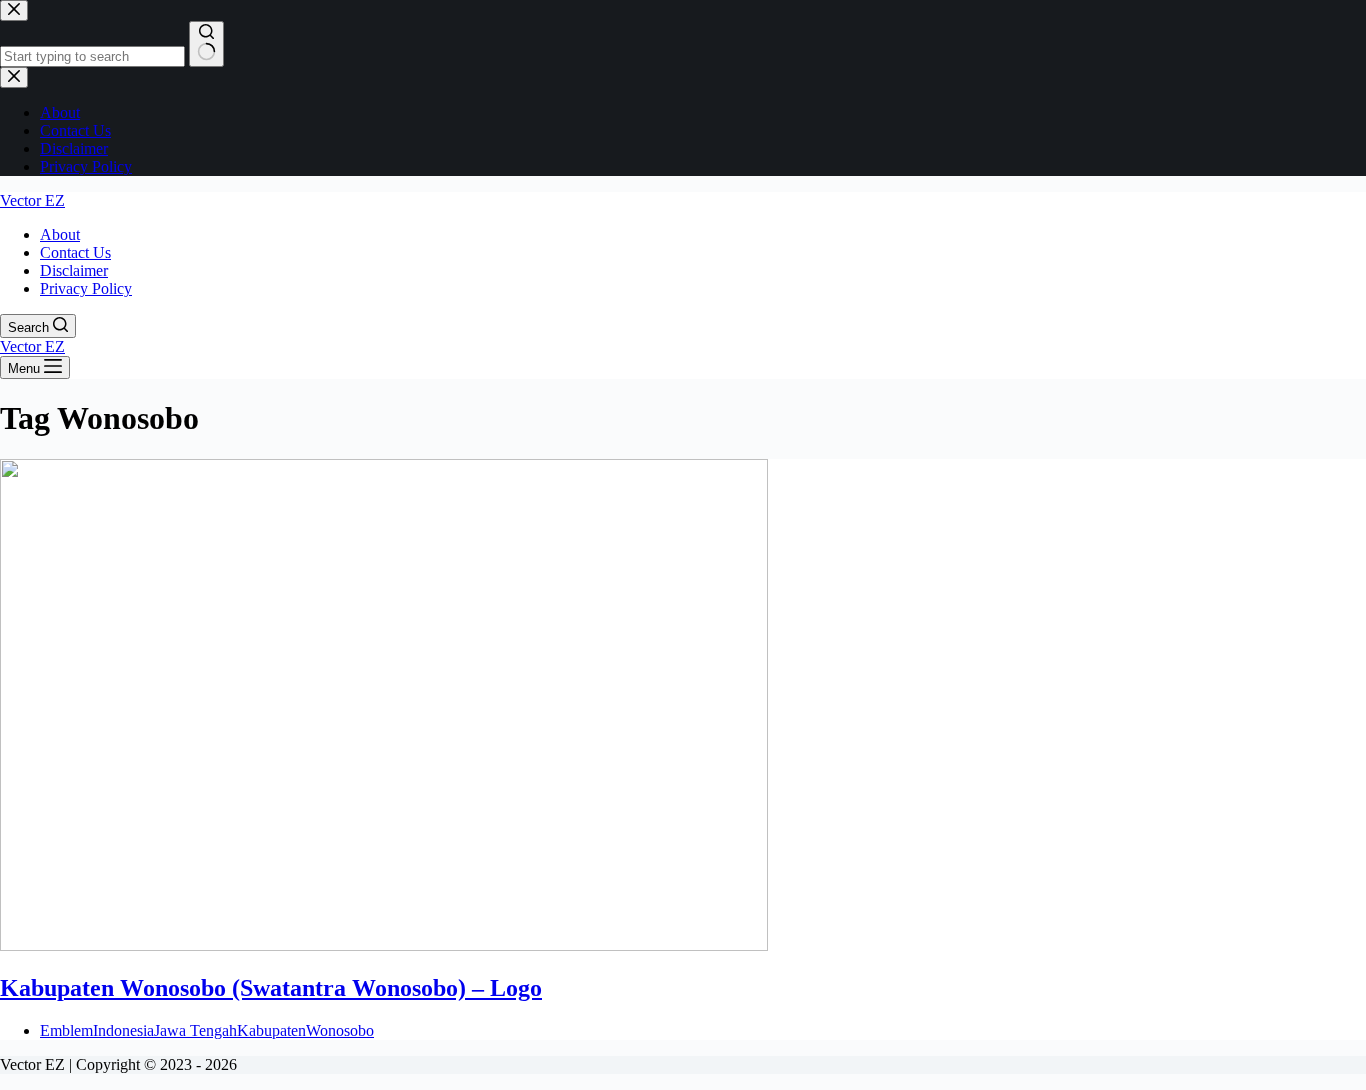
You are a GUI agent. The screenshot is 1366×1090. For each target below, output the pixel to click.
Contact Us (75, 252)
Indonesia (123, 1030)
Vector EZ (32, 200)
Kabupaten (271, 1030)
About (60, 234)
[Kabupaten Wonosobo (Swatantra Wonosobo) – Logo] (384, 945)
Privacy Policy (86, 288)
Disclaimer (74, 270)
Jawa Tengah (195, 1030)
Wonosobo (340, 1030)
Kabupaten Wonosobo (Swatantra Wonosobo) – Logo (271, 988)
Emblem (66, 1030)
